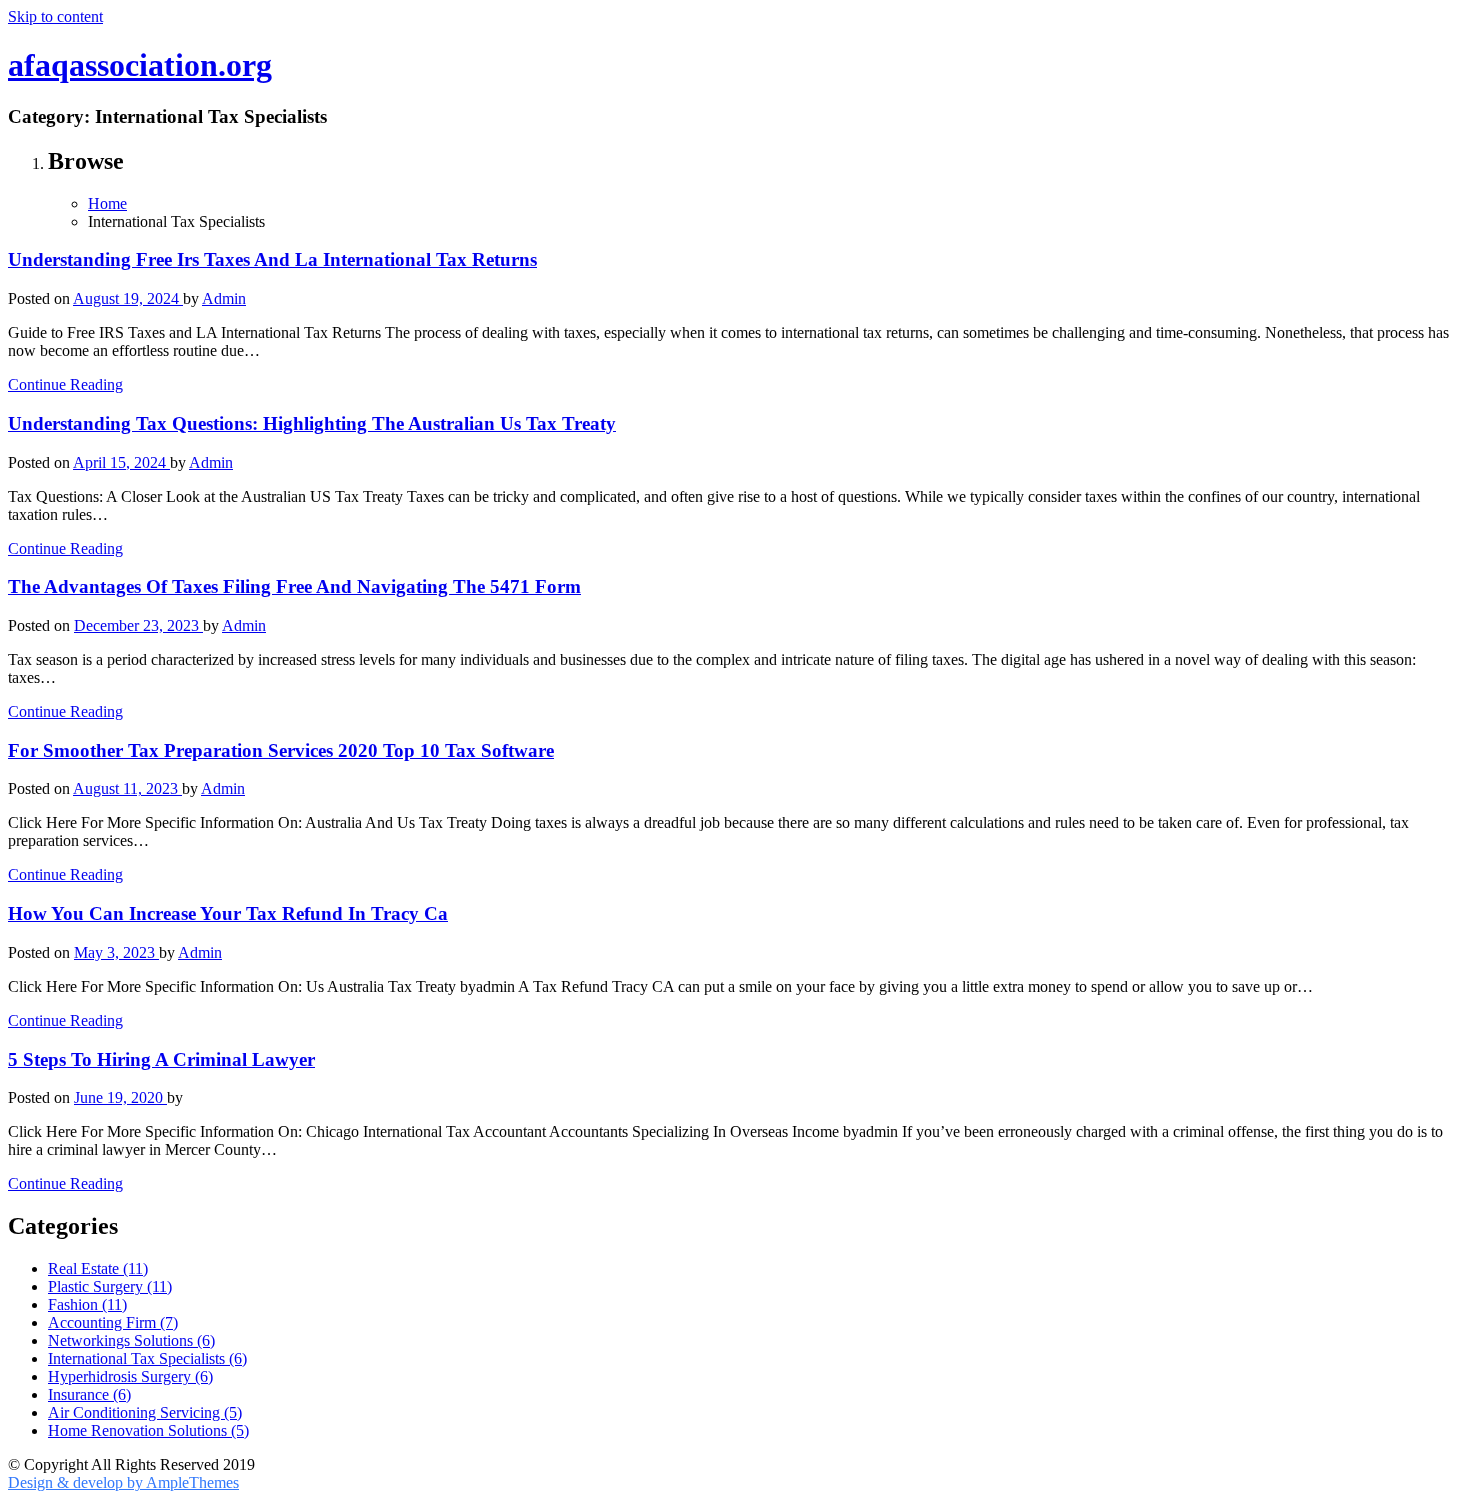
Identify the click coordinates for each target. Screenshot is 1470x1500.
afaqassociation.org (140, 65)
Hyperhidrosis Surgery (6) (130, 1376)
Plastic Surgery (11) (110, 1286)
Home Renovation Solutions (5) (148, 1430)
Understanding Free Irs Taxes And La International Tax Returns (272, 259)
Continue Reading (65, 384)
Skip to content (55, 16)
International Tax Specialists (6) (147, 1358)
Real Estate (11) (98, 1268)
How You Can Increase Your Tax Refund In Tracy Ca (228, 913)
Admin (224, 298)
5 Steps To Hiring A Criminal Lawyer (161, 1059)
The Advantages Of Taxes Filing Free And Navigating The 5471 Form (294, 586)
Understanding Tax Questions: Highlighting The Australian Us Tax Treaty (312, 423)
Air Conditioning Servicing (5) (145, 1412)
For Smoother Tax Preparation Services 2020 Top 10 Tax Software (281, 750)
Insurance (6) (89, 1394)
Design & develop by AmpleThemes (123, 1482)
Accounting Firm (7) (113, 1322)
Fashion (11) (87, 1304)
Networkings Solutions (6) (131, 1340)
